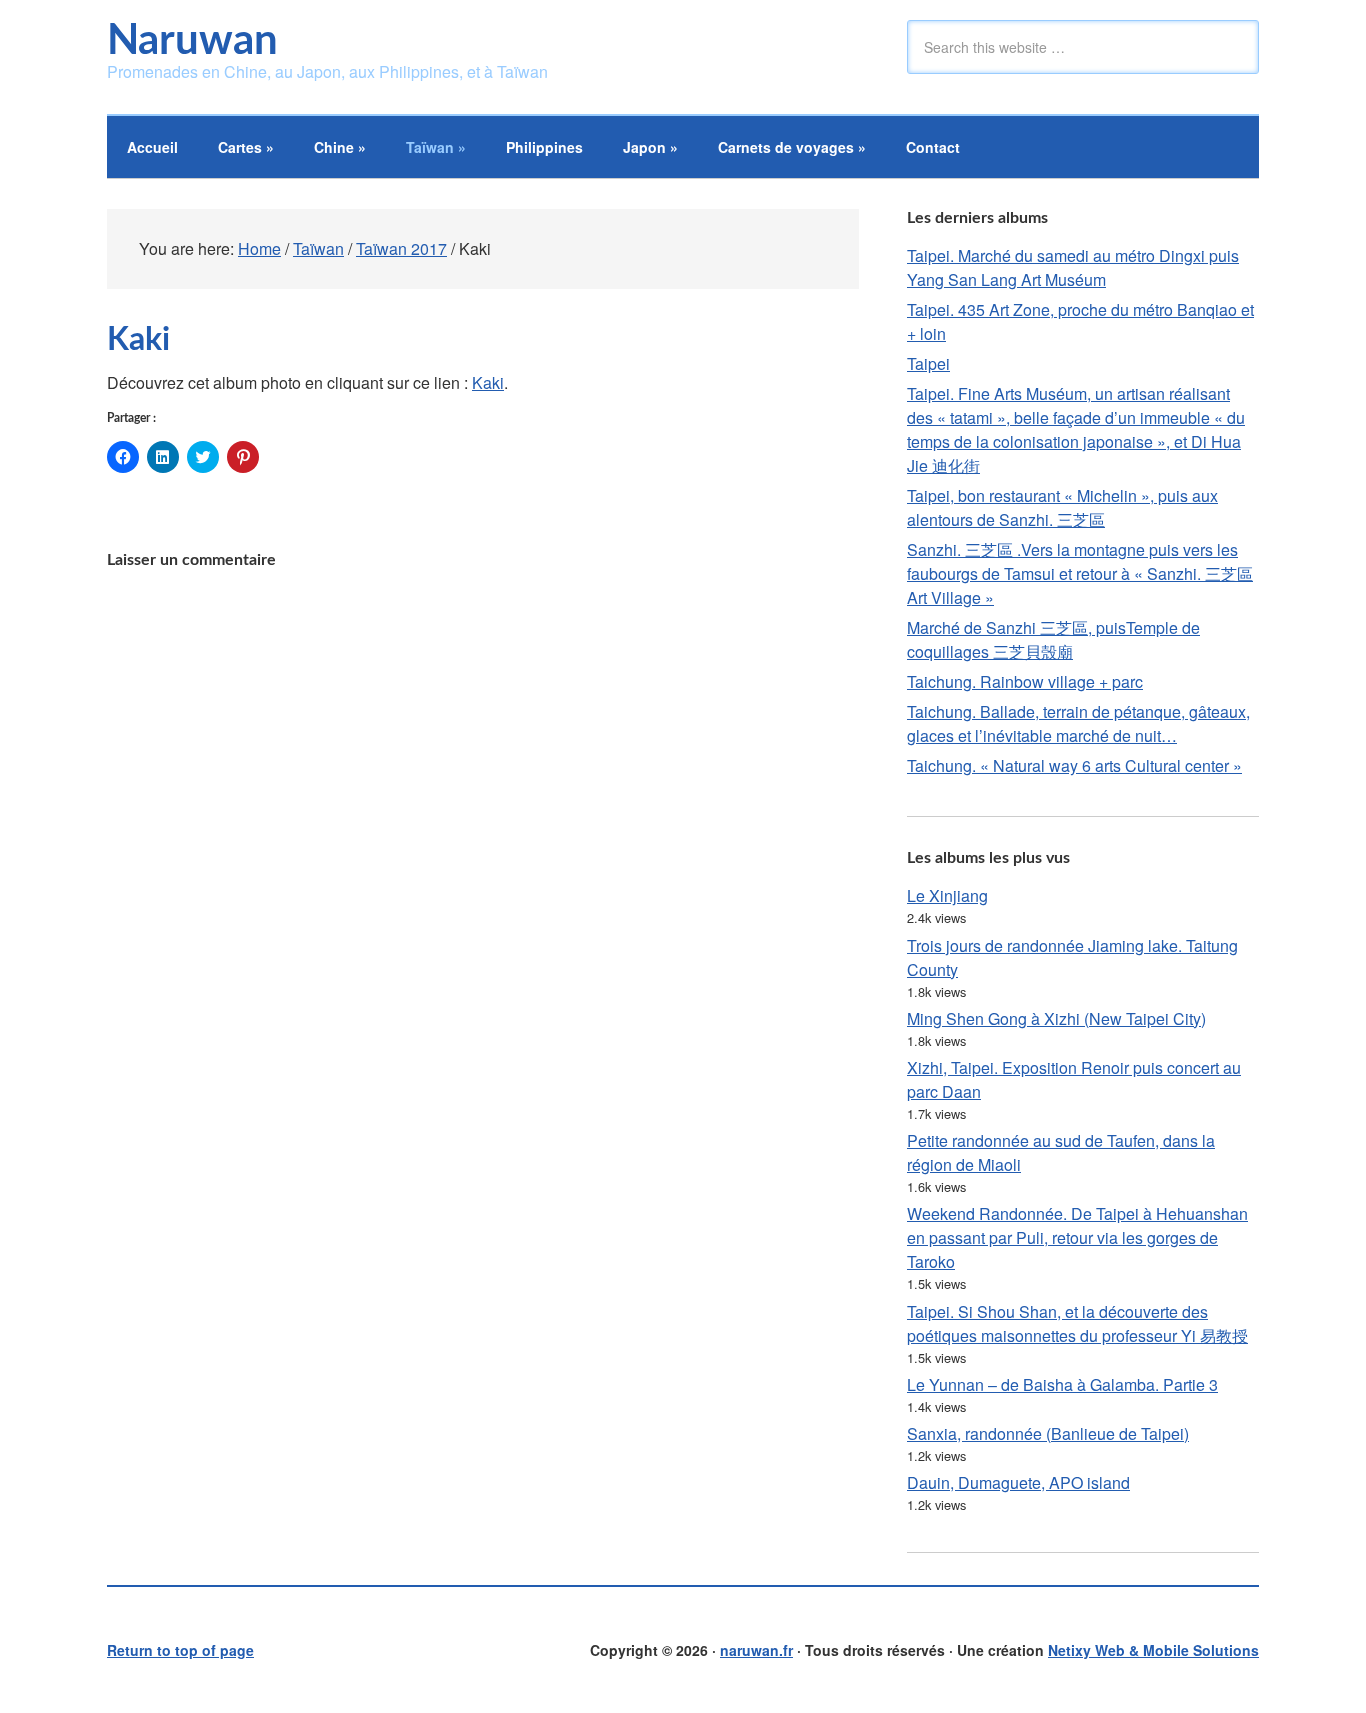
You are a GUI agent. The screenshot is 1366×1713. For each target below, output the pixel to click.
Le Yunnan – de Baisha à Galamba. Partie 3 (1062, 1384)
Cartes (246, 147)
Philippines (544, 147)
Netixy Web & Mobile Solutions (1153, 1650)
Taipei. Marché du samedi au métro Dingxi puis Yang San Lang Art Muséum (1073, 267)
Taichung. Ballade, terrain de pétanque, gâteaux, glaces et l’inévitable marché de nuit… (1078, 723)
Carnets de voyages (792, 147)
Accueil (152, 147)
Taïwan (436, 147)
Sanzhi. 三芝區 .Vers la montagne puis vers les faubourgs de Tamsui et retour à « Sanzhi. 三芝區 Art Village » (1080, 573)
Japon (650, 147)
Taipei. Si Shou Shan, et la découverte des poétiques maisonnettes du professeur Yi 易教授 (1077, 1323)
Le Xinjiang (947, 895)
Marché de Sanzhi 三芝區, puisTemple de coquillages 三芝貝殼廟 (1053, 639)
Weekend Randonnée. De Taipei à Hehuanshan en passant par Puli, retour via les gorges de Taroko (1077, 1237)
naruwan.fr (756, 1650)
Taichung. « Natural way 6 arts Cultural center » (1074, 765)
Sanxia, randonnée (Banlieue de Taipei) (1048, 1433)
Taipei (928, 363)
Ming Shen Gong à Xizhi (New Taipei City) (1056, 1018)
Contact (933, 147)
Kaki (488, 382)
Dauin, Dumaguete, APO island (1018, 1482)
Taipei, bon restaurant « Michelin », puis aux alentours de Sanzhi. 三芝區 (1062, 507)
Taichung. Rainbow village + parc (1025, 681)
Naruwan (192, 41)
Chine (340, 147)
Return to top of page (180, 1650)
